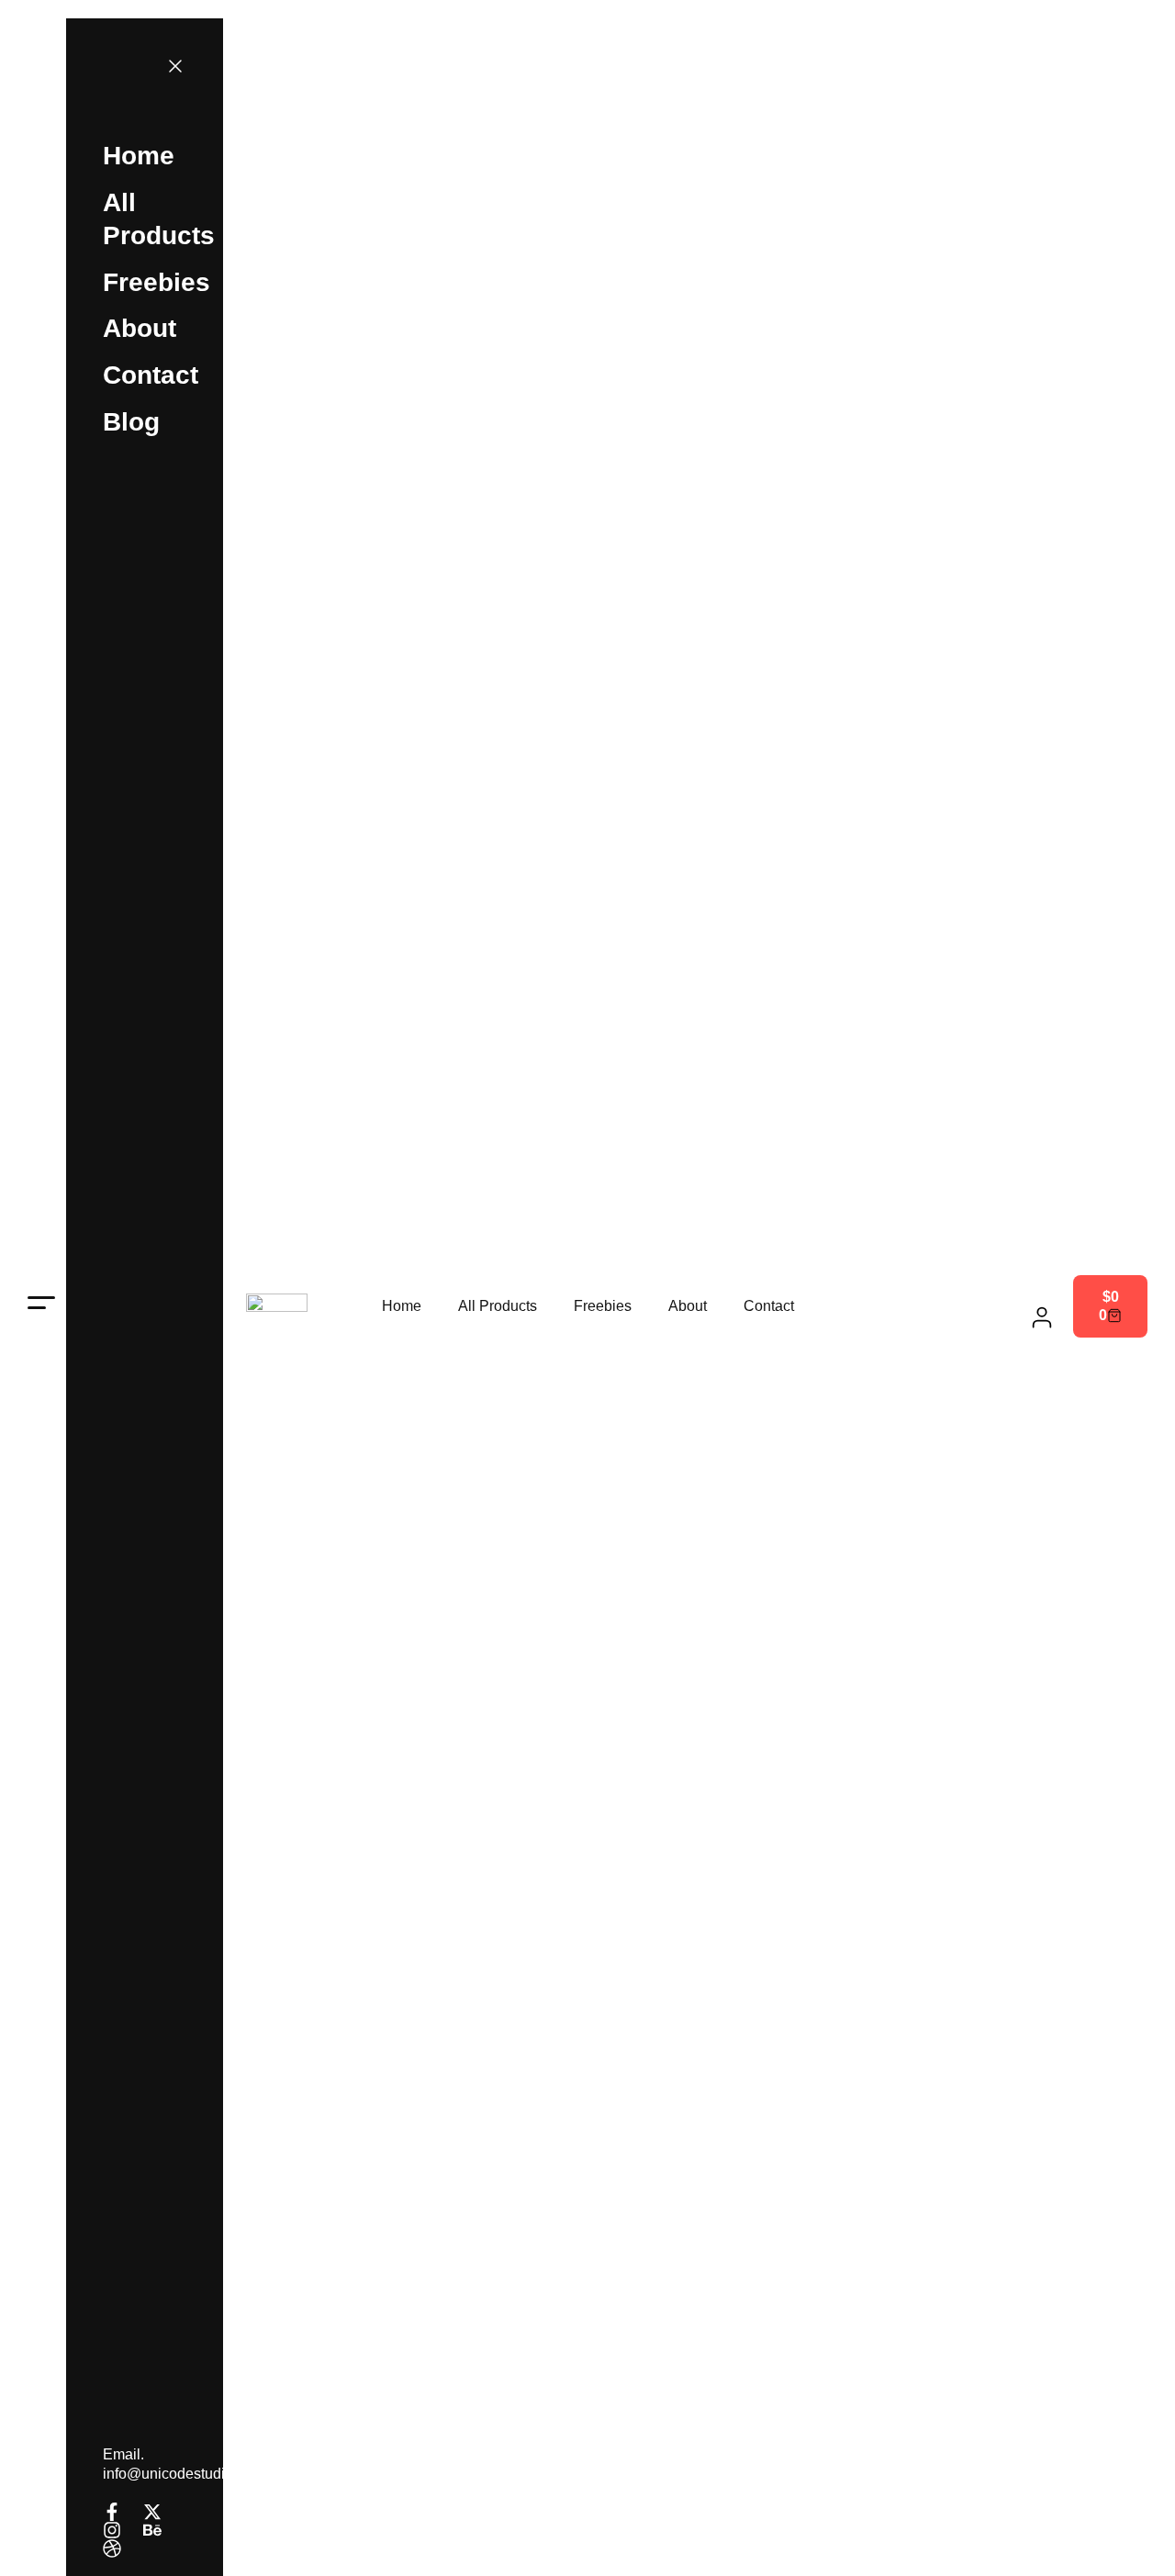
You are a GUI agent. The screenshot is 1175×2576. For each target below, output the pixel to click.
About (688, 1306)
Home (402, 1306)
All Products (498, 1306)
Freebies (603, 1306)
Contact (769, 1306)
